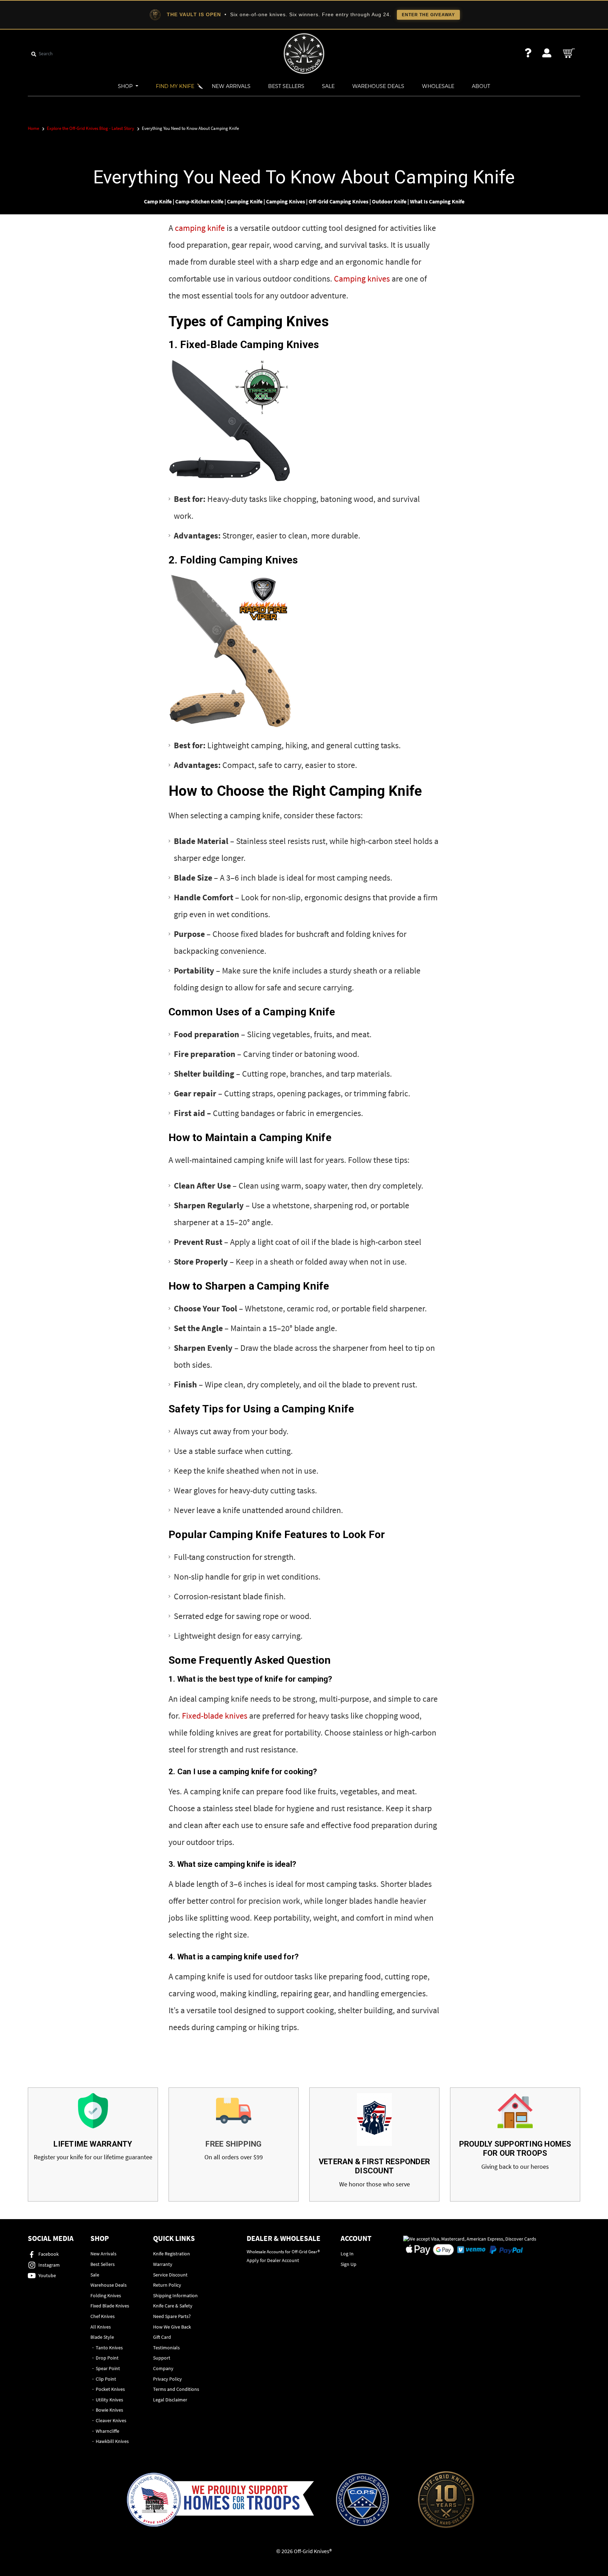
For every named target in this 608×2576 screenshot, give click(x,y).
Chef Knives (103, 2316)
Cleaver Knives (111, 2420)
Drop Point (107, 2358)
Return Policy (167, 2285)
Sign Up (349, 2264)
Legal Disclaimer (170, 2400)
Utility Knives (109, 2400)
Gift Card (162, 2337)
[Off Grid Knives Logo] (304, 53)
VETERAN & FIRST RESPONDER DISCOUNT (374, 2166)
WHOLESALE (438, 86)
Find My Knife (175, 86)
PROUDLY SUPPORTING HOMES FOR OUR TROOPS (515, 2149)
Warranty (163, 2264)
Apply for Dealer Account (273, 2260)
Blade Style (102, 2337)
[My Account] (547, 53)
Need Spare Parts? (172, 2316)
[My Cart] (569, 53)
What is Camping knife (437, 201)
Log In (347, 2254)
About (481, 86)
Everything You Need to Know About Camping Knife (304, 177)
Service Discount (170, 2275)
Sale (328, 86)
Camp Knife (158, 201)
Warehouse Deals (378, 86)
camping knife (200, 228)
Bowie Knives (109, 2410)
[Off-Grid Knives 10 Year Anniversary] (446, 2500)
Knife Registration (172, 2254)
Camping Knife (245, 201)
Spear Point (108, 2368)
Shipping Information (175, 2295)
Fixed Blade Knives (110, 2306)
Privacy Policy (167, 2379)
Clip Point (106, 2379)
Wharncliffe (107, 2431)
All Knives (101, 2327)
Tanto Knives (109, 2348)
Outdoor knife (389, 201)
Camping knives (362, 279)
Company (163, 2368)
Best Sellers (286, 86)
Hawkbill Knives (112, 2441)
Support (162, 2358)
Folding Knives (106, 2295)
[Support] (528, 53)
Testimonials (166, 2348)
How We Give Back (172, 2327)
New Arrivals (231, 86)
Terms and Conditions (176, 2389)
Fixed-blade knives (215, 1716)
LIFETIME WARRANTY (93, 2144)
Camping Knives (286, 201)
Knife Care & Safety (173, 2306)
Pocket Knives (110, 2389)
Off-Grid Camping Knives (338, 201)
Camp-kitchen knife (199, 201)
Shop (126, 86)
